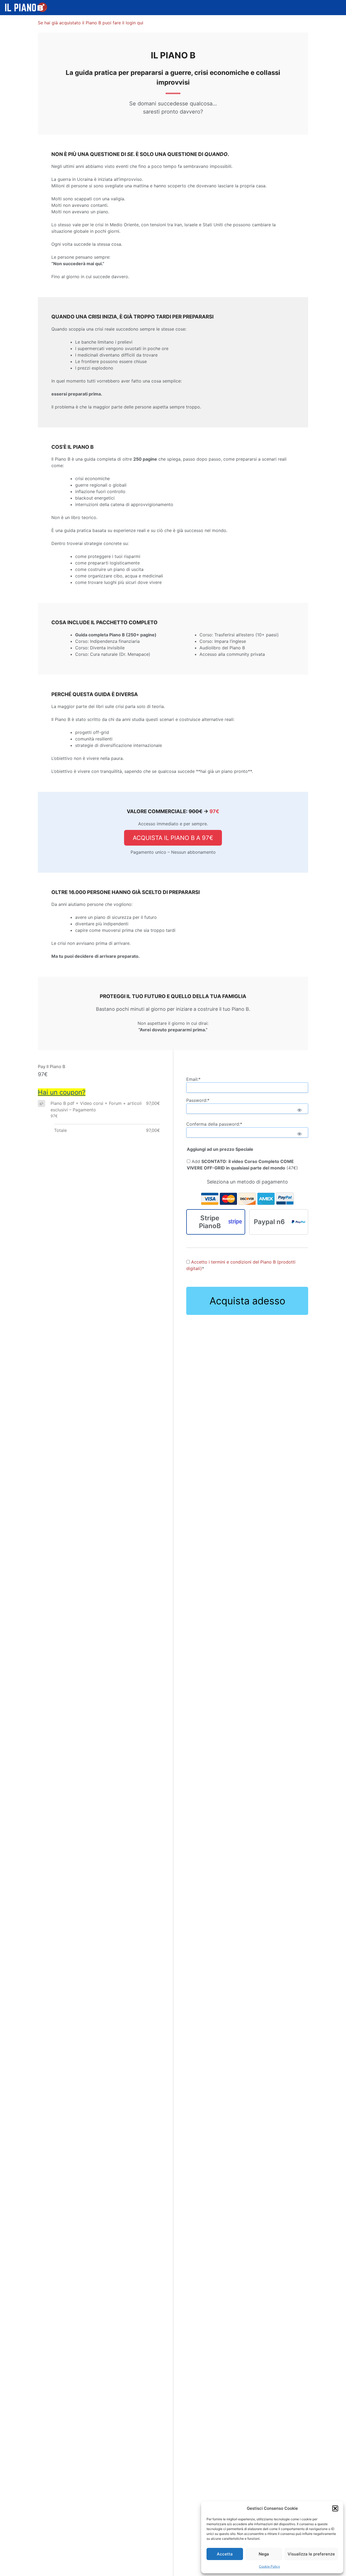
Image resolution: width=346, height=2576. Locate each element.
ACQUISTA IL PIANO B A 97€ (173, 838)
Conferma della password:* (214, 1124)
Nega (264, 2554)
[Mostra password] (299, 1110)
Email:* (193, 1079)
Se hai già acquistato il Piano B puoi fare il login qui (91, 23)
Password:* (198, 1100)
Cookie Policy (270, 2566)
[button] (335, 2508)
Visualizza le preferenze (311, 2554)
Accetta (225, 2554)
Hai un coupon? (62, 1092)
